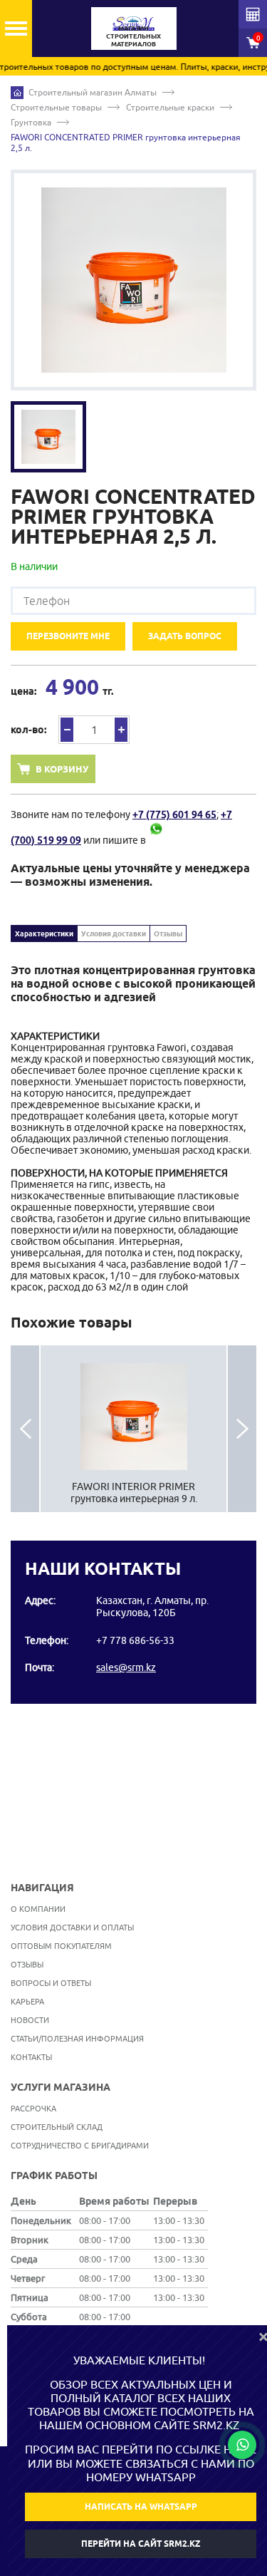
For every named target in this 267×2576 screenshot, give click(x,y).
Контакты (31, 2057)
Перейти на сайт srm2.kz (141, 2544)
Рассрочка (33, 2108)
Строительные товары (56, 107)
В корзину (62, 769)
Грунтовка (31, 122)
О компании (38, 1909)
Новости (30, 2020)
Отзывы (168, 933)
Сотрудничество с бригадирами (80, 2145)
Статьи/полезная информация (77, 2038)
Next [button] (242, 1429)
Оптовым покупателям (61, 1946)
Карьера (27, 2001)
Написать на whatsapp (141, 2507)
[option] (133, 280)
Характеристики (44, 933)
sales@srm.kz (126, 1667)
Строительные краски (170, 107)
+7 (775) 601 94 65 (174, 814)
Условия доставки (114, 933)
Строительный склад (57, 2127)
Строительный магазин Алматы (93, 92)
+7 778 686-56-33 (135, 1640)
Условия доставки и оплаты (72, 1927)
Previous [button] (25, 1429)
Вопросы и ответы (51, 1983)
